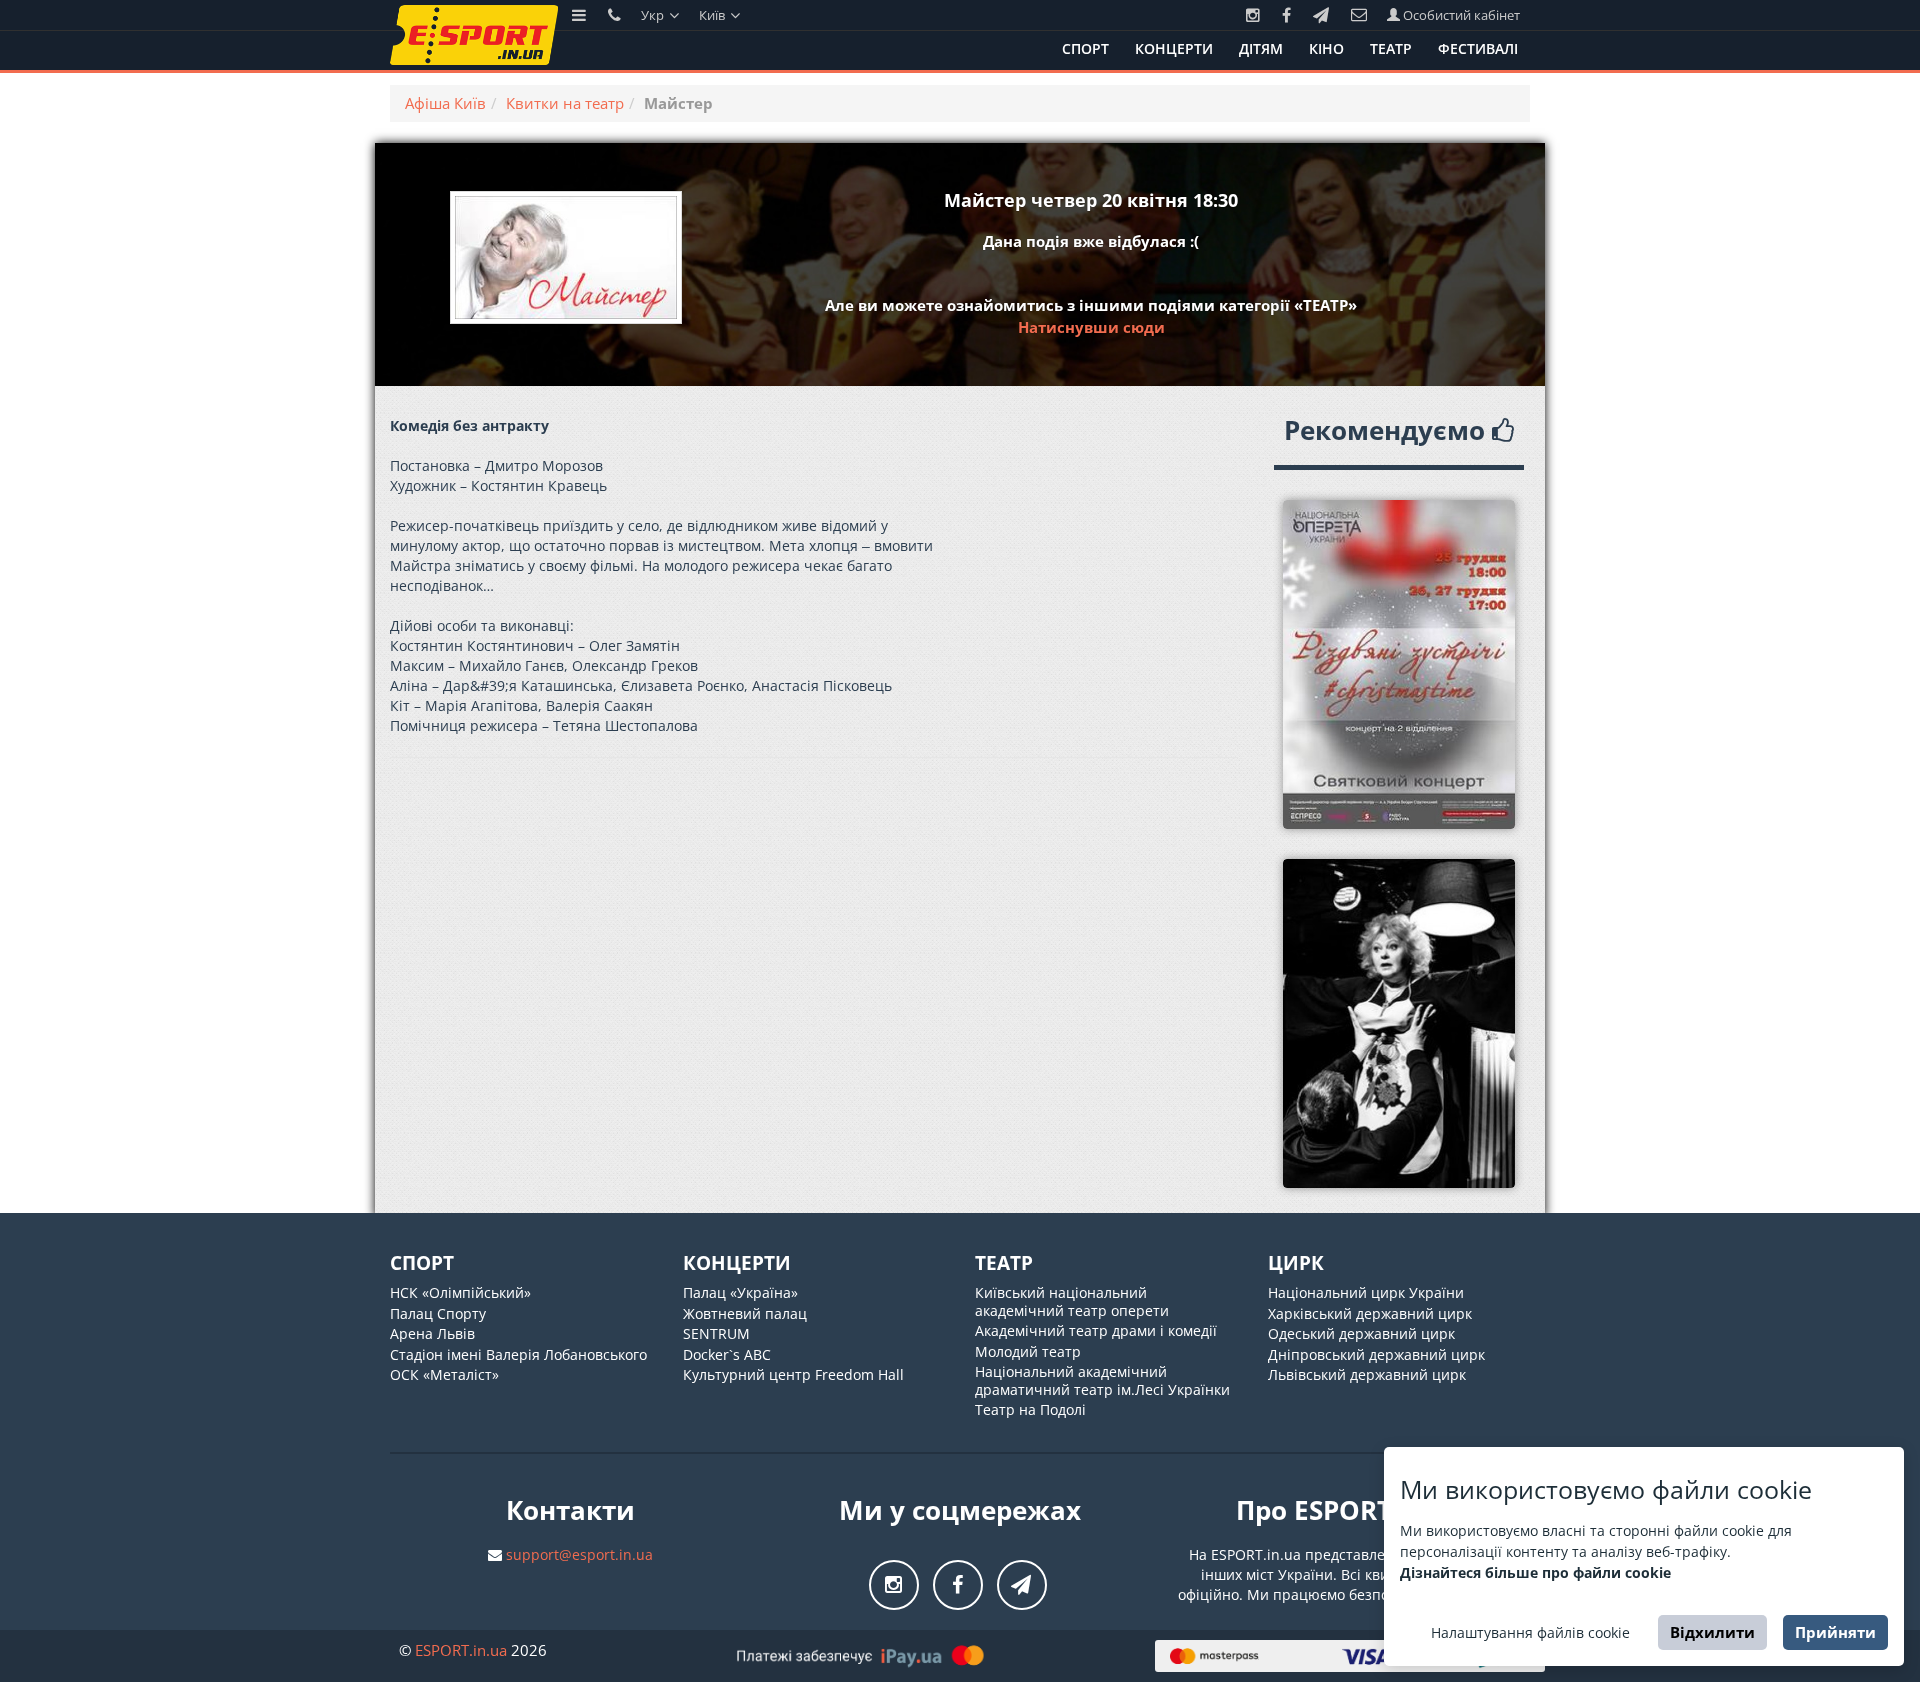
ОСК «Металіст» (444, 1374)
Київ (713, 15)
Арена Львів (432, 1333)
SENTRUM (716, 1333)
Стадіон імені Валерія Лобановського (518, 1354)
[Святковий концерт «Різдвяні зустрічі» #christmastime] (1399, 664)
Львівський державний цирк (1367, 1374)
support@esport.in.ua (579, 1554)
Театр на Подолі (1030, 1409)
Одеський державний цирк (1361, 1333)
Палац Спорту (438, 1313)
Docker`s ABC (727, 1354)
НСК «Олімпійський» (460, 1292)
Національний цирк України (1366, 1292)
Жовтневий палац (745, 1313)
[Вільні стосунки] (1399, 1023)
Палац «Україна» (740, 1292)
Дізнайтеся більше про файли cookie (1535, 1572)
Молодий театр (1028, 1351)
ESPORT (461, 1650)
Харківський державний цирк (1370, 1313)
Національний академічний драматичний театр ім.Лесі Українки (1102, 1380)
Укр (654, 15)
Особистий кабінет (1460, 15)
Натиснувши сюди (1091, 327)
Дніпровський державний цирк (1376, 1354)
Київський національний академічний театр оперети (1072, 1301)
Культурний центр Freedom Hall (793, 1374)
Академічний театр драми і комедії (1096, 1330)
